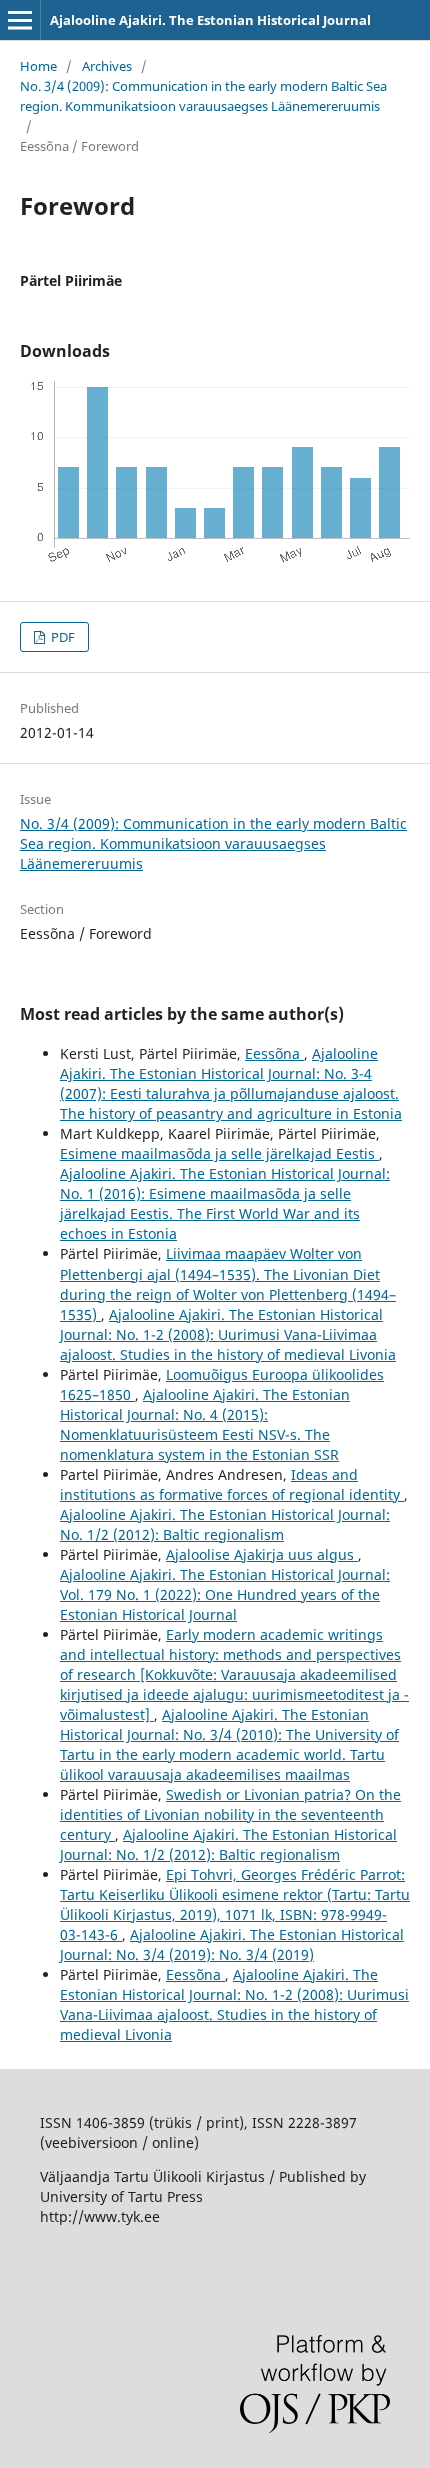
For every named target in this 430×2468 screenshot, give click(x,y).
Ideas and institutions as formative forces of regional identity (232, 1484)
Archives (107, 66)
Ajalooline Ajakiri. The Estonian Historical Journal (210, 20)
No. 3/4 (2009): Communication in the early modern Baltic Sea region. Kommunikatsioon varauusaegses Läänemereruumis (203, 96)
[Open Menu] (20, 20)
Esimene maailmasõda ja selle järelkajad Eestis (219, 1153)
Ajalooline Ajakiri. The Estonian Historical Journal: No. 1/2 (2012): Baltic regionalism (225, 1524)
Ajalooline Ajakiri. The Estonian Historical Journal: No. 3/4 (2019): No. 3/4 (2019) (232, 1944)
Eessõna (274, 1053)
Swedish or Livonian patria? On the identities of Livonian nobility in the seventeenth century (230, 1814)
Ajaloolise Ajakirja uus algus (262, 1554)
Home (38, 66)
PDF (61, 637)
